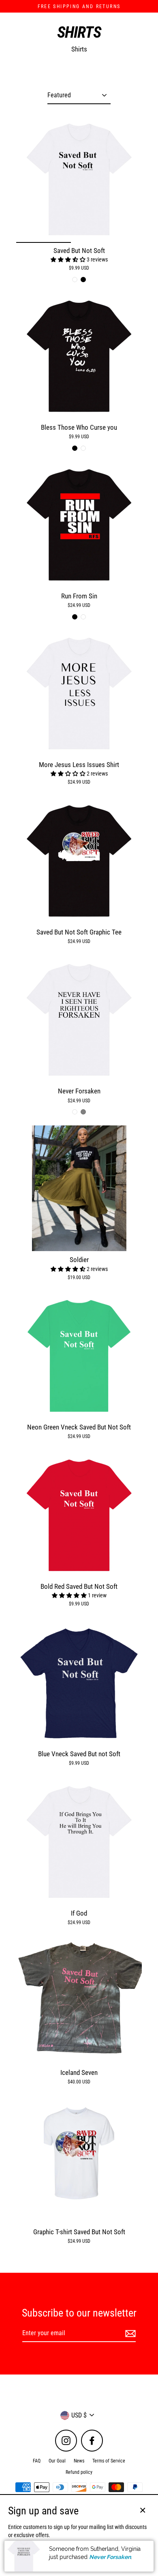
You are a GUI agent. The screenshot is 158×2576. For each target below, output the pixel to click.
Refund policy (79, 2472)
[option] (79, 179)
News (79, 2461)
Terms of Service (109, 2461)
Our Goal (57, 2461)
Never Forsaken (110, 2557)
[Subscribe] (129, 2334)
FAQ (37, 2461)
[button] (69, 259)
